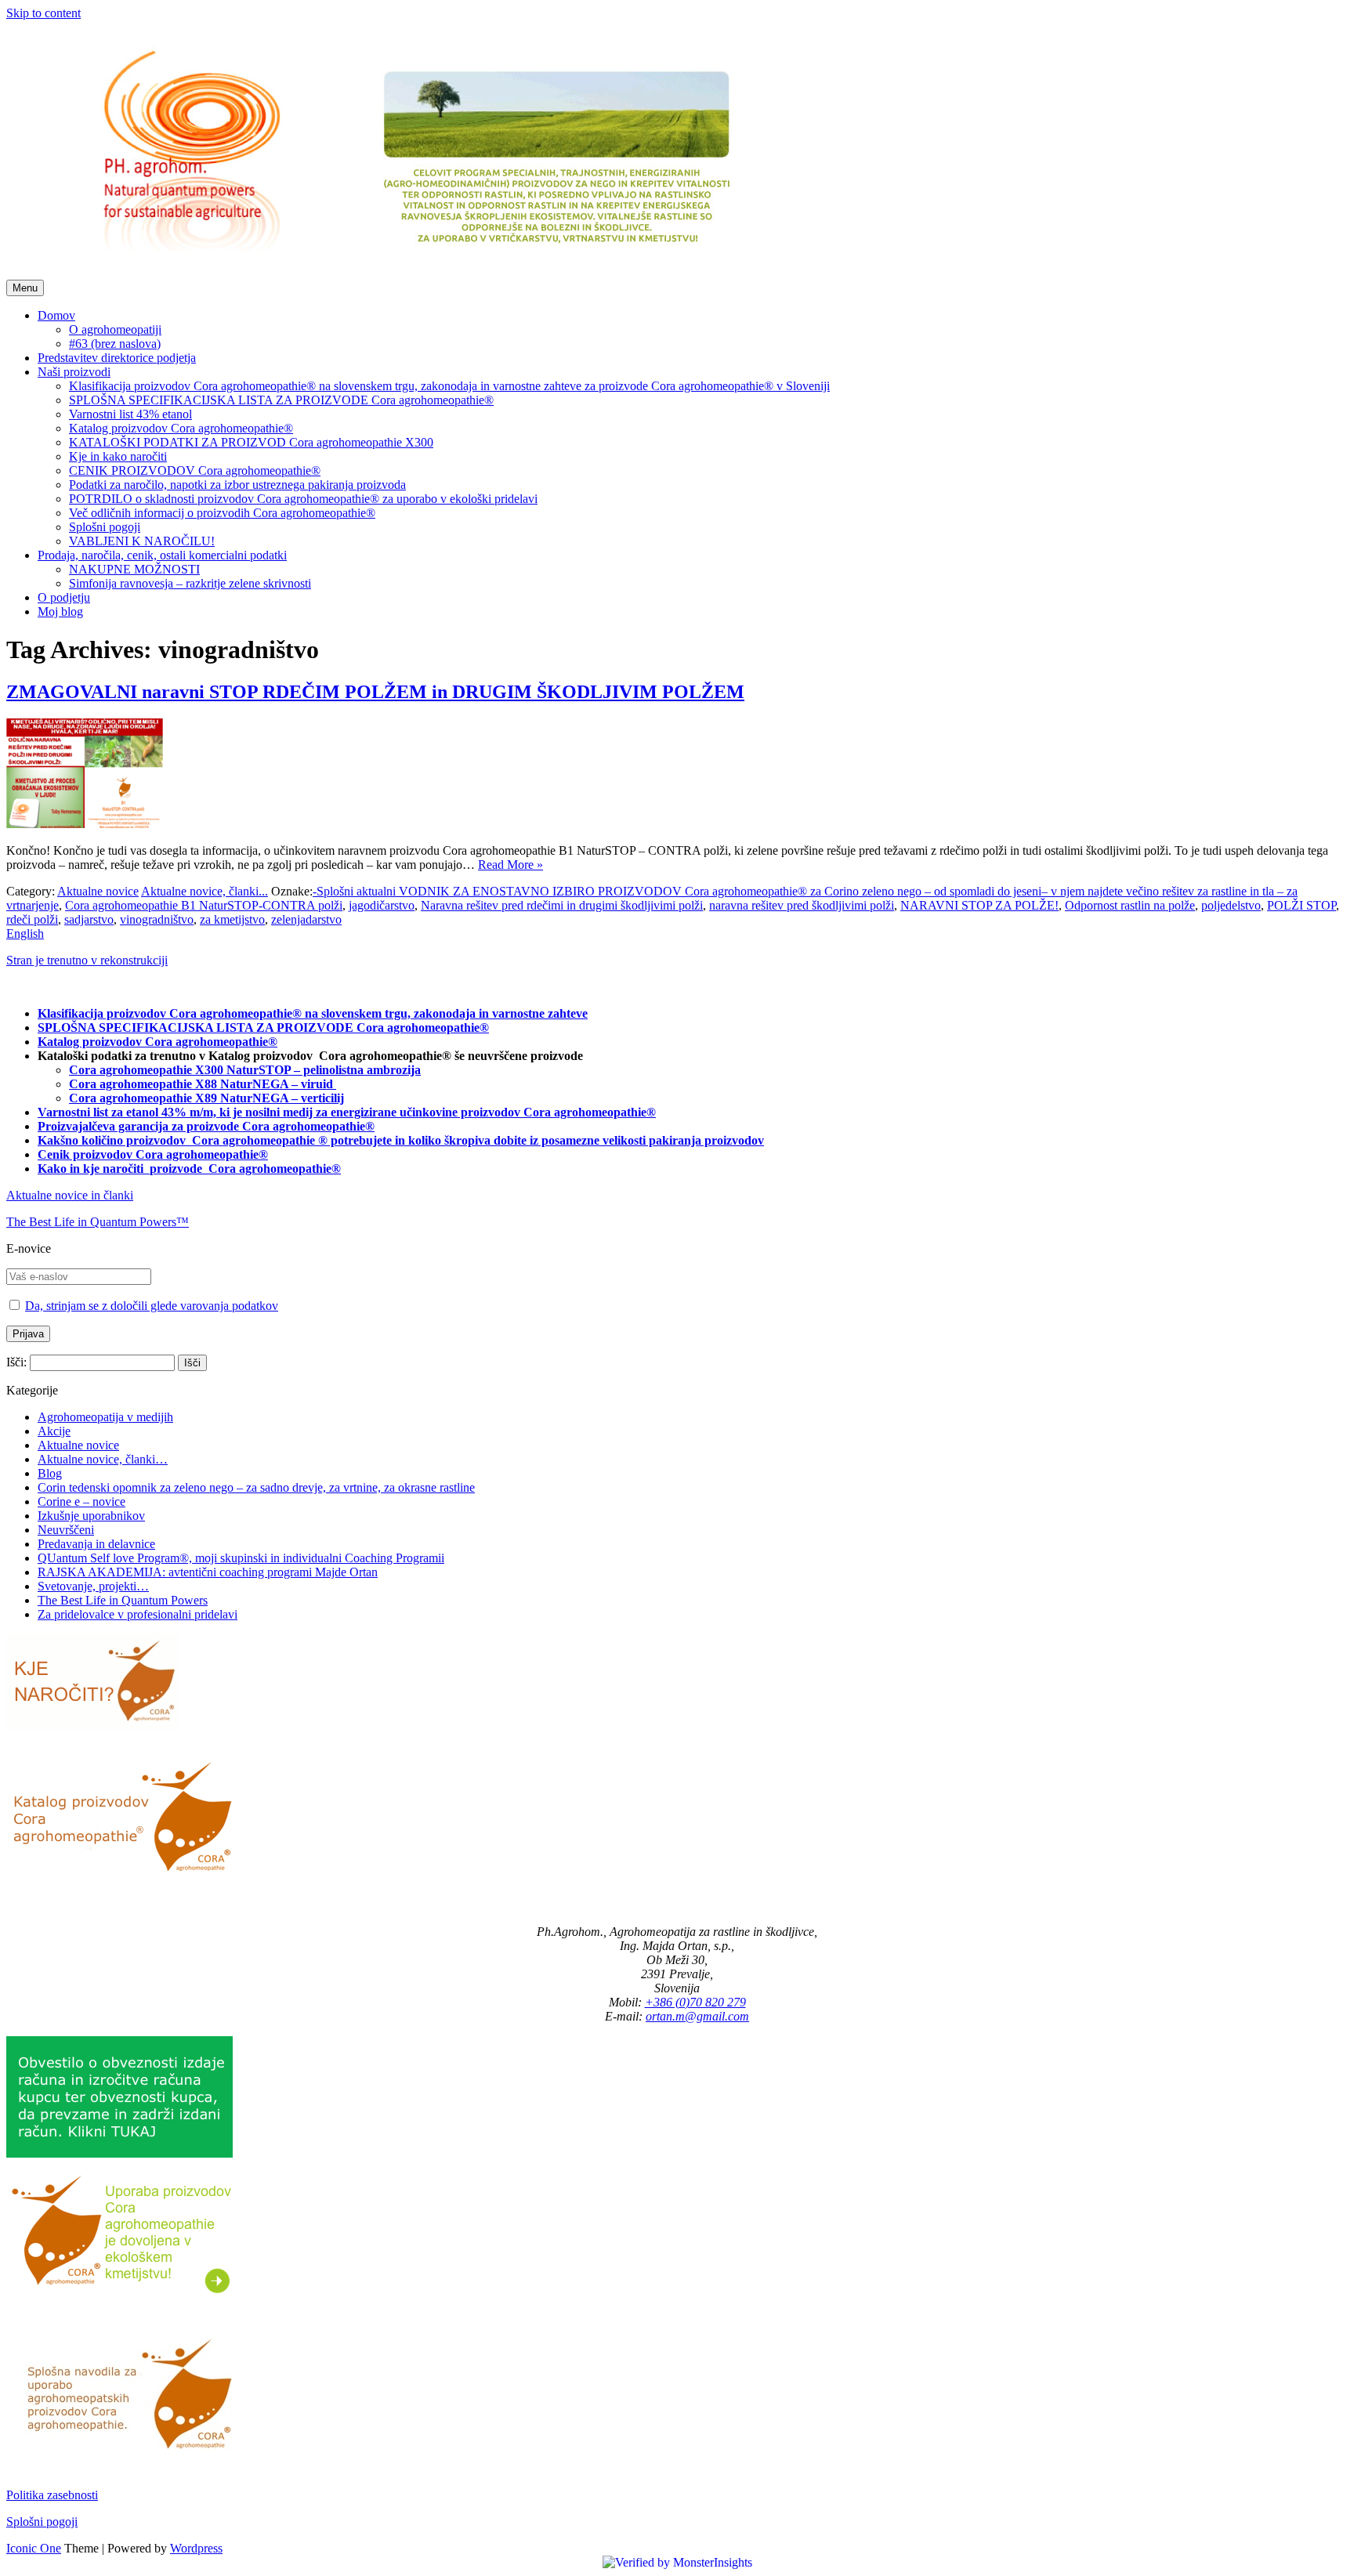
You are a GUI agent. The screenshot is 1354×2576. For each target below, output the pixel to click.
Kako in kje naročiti (92, 1169)
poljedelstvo (1231, 905)
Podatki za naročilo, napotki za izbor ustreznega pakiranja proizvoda (237, 485)
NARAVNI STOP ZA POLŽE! (979, 905)
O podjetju (64, 597)
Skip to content (43, 13)
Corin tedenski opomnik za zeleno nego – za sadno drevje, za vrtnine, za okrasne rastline (256, 1487)
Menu (25, 288)
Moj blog (60, 611)
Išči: (16, 1362)
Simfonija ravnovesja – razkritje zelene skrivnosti (190, 583)
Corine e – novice (81, 1501)
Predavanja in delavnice (96, 1544)
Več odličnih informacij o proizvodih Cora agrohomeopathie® (222, 513)
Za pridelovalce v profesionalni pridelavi (138, 1614)
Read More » (510, 865)
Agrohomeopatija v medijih (105, 1417)
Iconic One (34, 2548)
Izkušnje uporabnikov (91, 1516)
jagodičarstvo (382, 905)
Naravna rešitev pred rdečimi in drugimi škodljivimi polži (562, 905)
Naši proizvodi (74, 372)
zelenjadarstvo (306, 919)
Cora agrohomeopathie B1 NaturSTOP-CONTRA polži (204, 905)
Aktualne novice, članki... (205, 891)
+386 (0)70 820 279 (695, 2002)
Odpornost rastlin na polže (1130, 905)
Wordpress (196, 2548)
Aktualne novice (98, 891)
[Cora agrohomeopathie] (411, 272)
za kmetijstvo (232, 919)
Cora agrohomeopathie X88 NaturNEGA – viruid (203, 1084)
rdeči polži (32, 919)
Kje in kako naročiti (118, 456)
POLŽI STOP (1302, 905)
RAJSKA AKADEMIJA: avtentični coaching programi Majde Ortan (208, 1572)
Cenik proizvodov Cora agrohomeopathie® (153, 1154)
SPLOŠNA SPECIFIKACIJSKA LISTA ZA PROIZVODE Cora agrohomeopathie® (281, 400)
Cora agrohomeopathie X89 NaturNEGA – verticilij (206, 1098)
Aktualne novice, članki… (103, 1459)
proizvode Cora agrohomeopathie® (245, 1169)
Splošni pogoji (105, 527)
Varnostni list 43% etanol (130, 414)
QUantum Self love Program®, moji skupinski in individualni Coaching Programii (241, 1558)
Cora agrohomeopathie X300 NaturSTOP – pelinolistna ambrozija (245, 1070)
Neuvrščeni (66, 1530)
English (25, 933)
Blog (50, 1473)
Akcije (54, 1431)
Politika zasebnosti (52, 2495)
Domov (56, 315)
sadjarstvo (89, 919)
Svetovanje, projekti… (93, 1586)
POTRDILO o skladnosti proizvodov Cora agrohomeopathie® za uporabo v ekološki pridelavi (303, 499)
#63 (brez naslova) (115, 344)
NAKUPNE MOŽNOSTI (134, 569)
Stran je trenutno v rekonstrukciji (87, 960)
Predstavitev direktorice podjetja (117, 358)
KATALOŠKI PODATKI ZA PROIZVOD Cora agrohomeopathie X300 (251, 442)
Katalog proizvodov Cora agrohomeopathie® (181, 428)
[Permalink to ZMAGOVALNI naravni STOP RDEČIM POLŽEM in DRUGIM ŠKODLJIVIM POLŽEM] (85, 824)
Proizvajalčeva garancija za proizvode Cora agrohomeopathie (201, 1126)
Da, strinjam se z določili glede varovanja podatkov (152, 1306)
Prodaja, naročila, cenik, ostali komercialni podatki (162, 555)
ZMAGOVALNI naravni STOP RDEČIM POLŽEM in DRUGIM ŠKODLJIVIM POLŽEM (375, 692)
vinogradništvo (157, 919)
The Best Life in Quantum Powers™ (98, 1222)
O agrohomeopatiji (115, 329)
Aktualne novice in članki (70, 1195)
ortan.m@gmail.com (697, 2016)
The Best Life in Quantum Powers (123, 1600)
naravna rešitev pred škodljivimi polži (802, 905)
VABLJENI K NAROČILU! (142, 541)
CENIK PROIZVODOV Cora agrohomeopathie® (195, 470)
